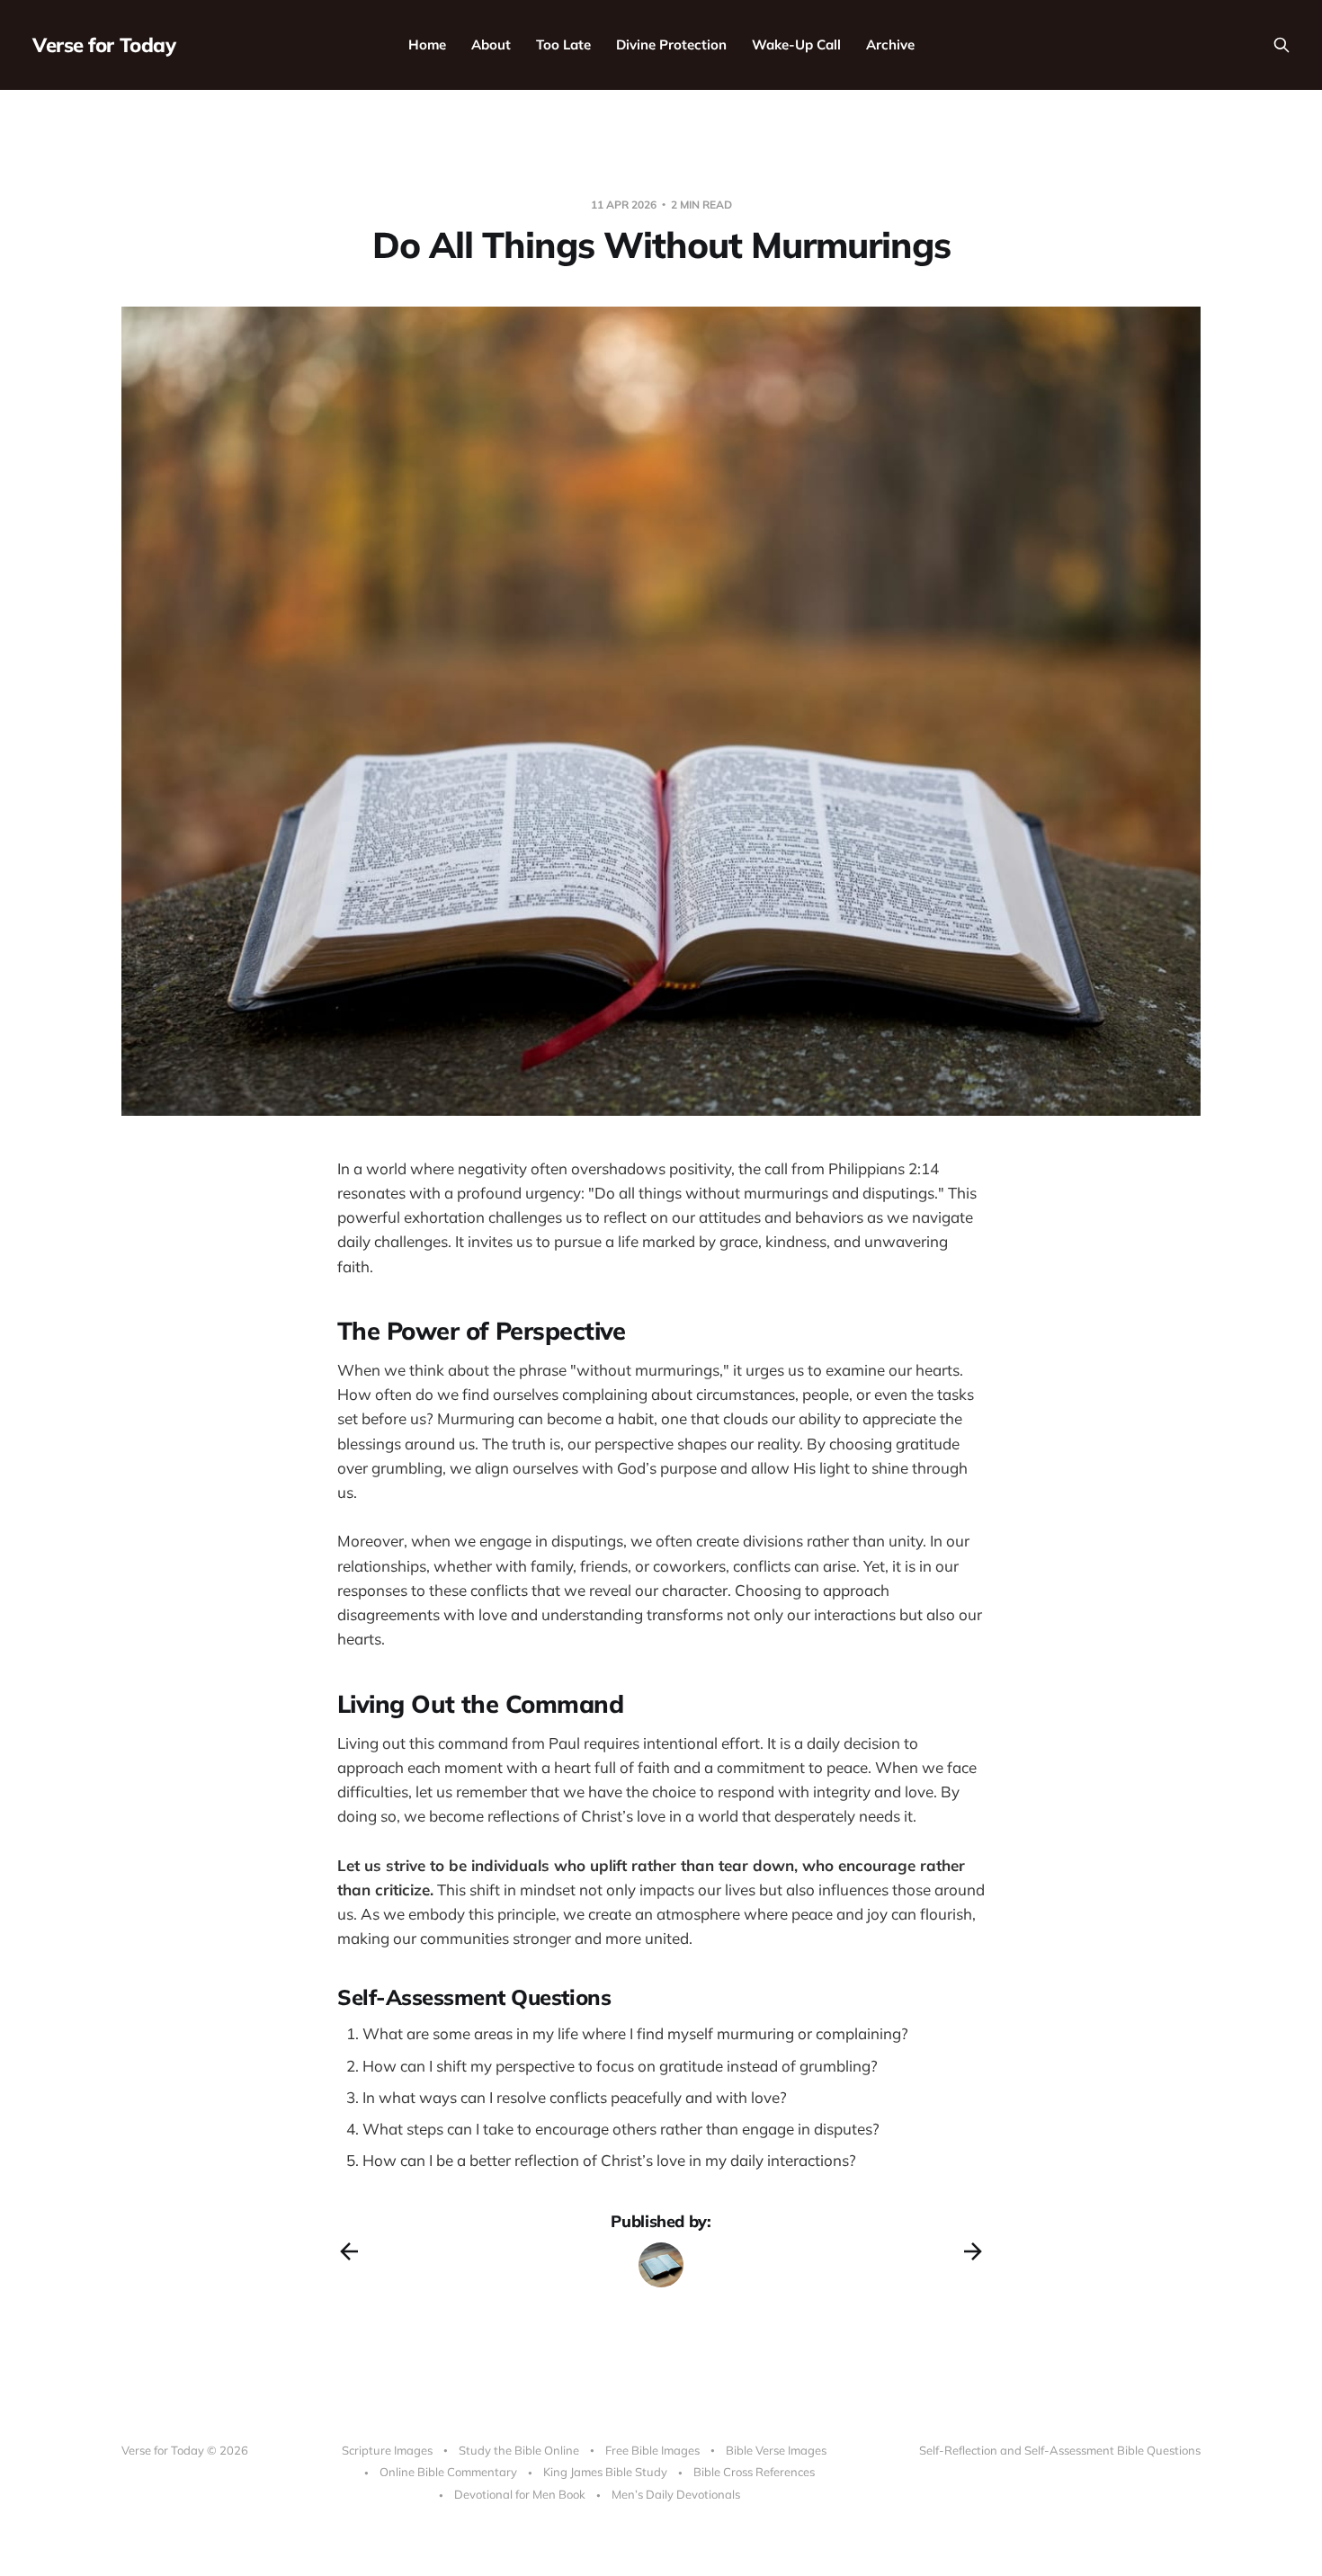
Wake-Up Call (796, 45)
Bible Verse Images (776, 2450)
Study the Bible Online (519, 2450)
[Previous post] (349, 2251)
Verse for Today (104, 45)
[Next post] (973, 2251)
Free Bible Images (652, 2450)
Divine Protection (671, 45)
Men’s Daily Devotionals (676, 2494)
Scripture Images (387, 2450)
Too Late (563, 45)
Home (427, 45)
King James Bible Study (605, 2472)
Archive (890, 45)
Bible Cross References (754, 2472)
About (491, 45)
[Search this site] (1282, 45)
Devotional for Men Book (520, 2494)
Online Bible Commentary (448, 2472)
